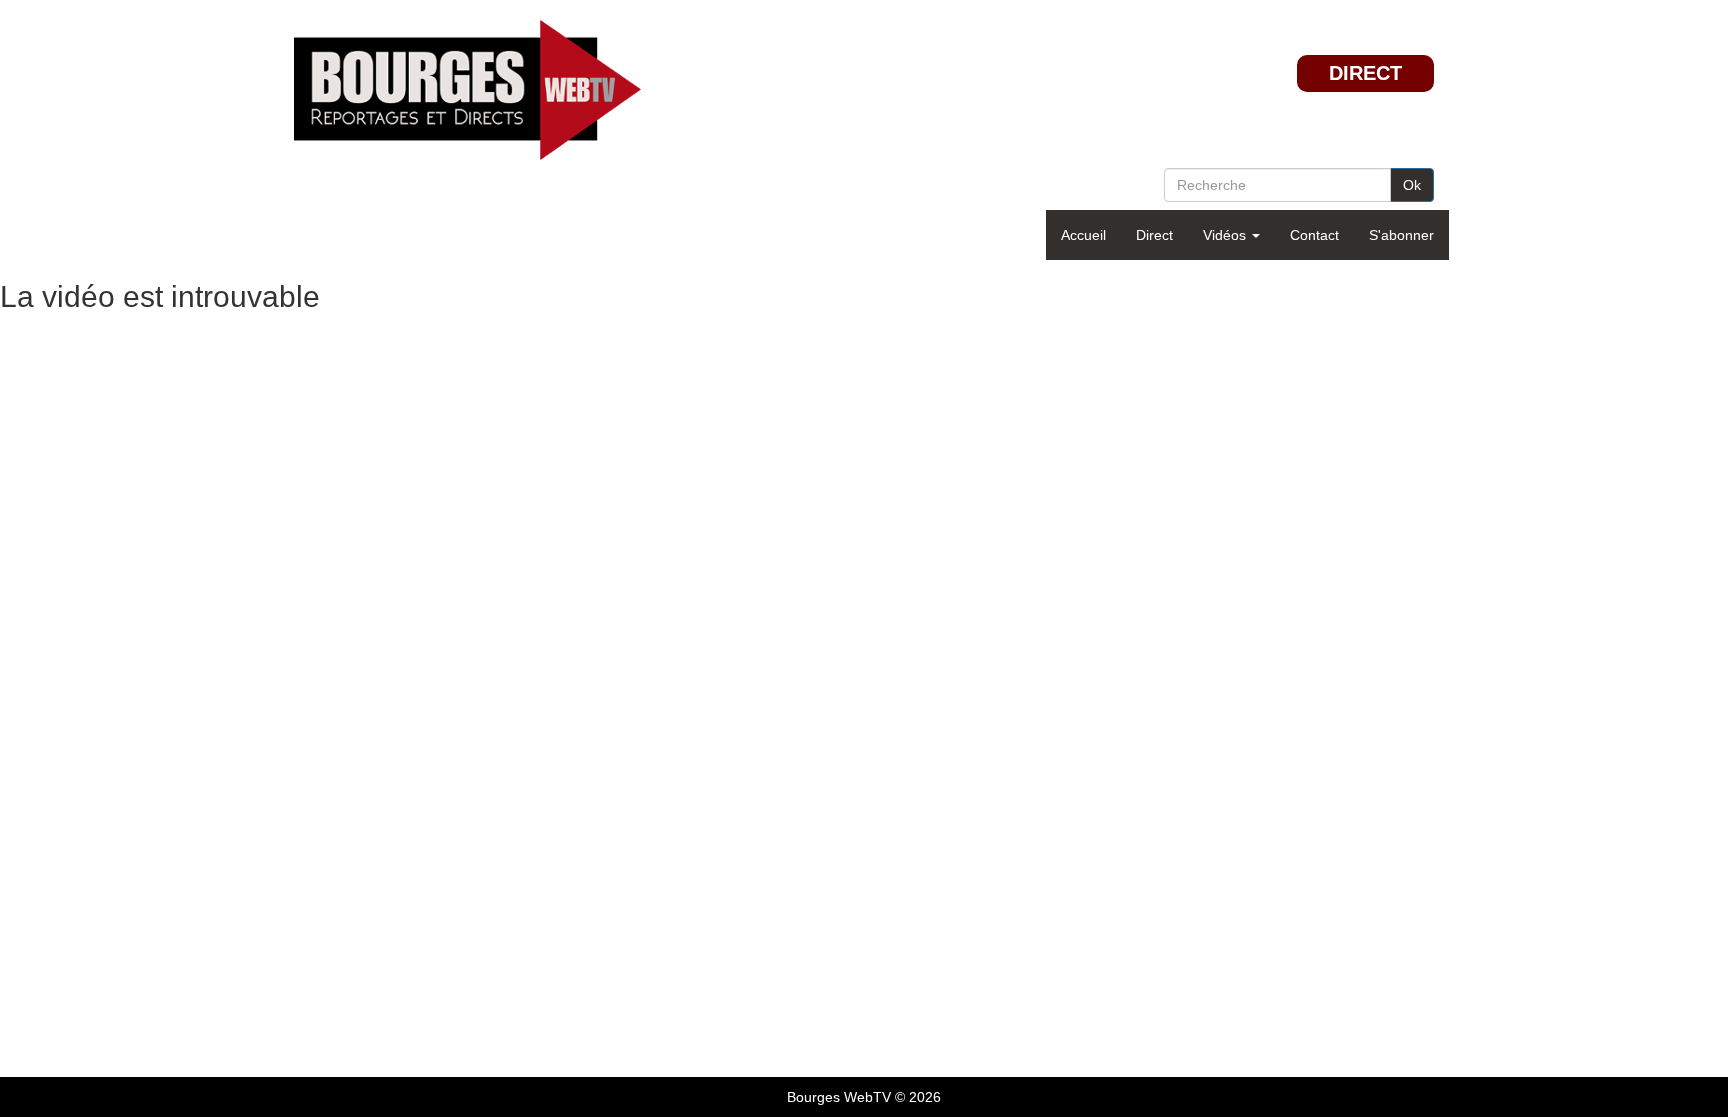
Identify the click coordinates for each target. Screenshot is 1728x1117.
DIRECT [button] (1365, 73)
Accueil (1083, 235)
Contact (1314, 235)
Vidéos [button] (1226, 235)
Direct (1154, 235)
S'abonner (1401, 235)
